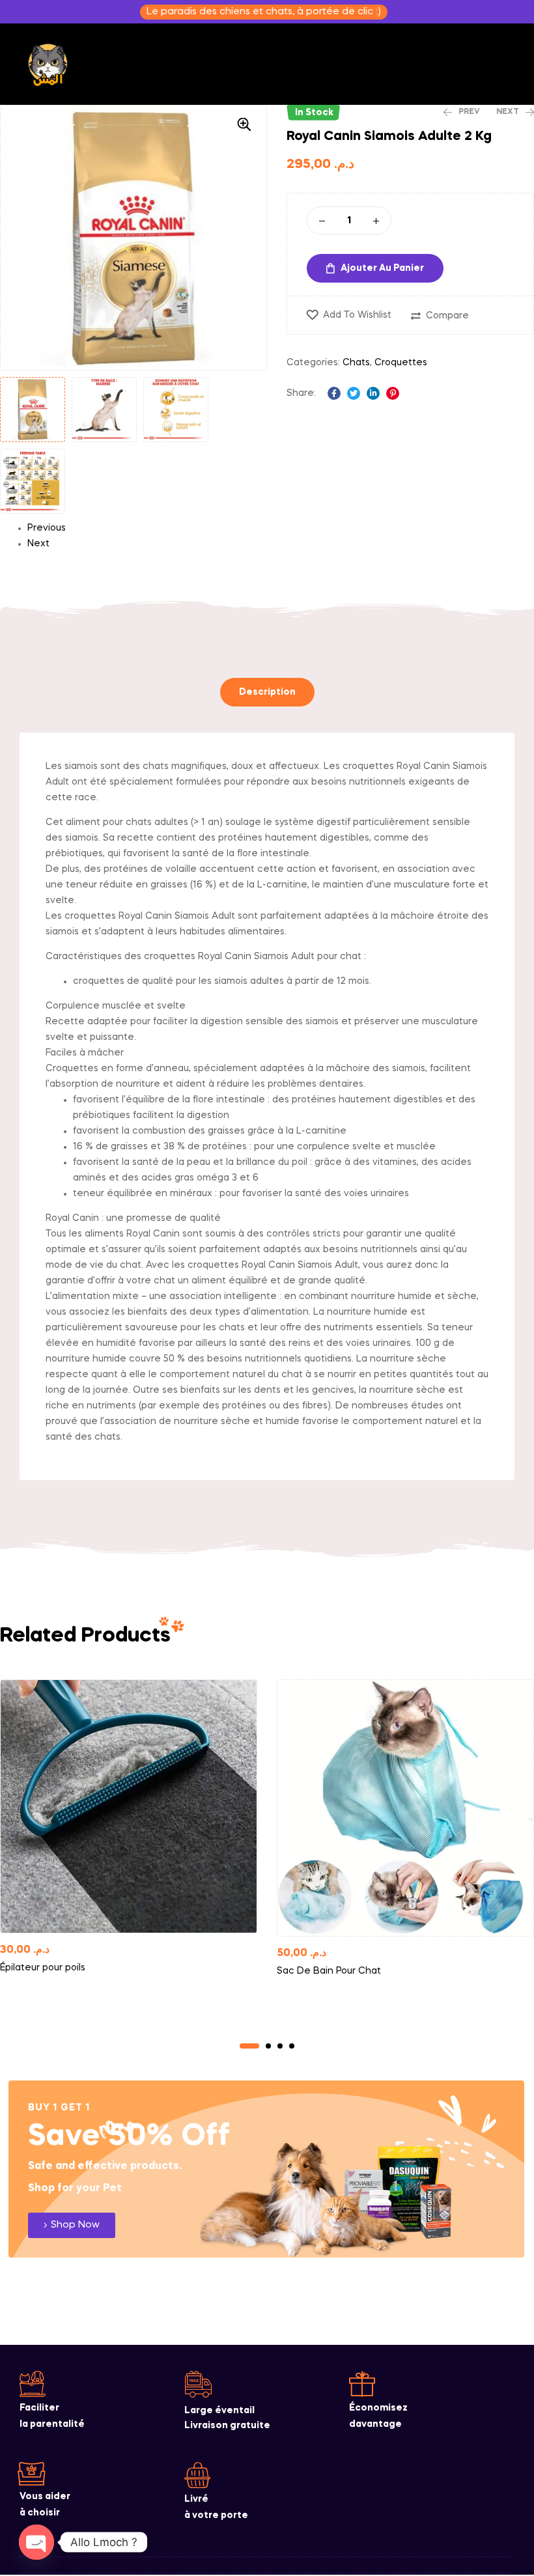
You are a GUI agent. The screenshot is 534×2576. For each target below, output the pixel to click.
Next (38, 544)
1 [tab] (249, 2046)
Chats (356, 363)
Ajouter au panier (382, 268)
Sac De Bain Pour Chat (329, 1971)
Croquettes (401, 363)
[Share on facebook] (334, 393)
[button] (244, 124)
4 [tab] (292, 2046)
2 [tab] (268, 2046)
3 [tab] (280, 2046)
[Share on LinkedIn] (373, 393)
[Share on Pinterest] (393, 393)
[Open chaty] (36, 2542)
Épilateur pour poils (43, 1968)
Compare (447, 316)
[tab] (267, 692)
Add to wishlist (357, 315)
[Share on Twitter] (354, 393)
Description (267, 692)
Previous (47, 528)
